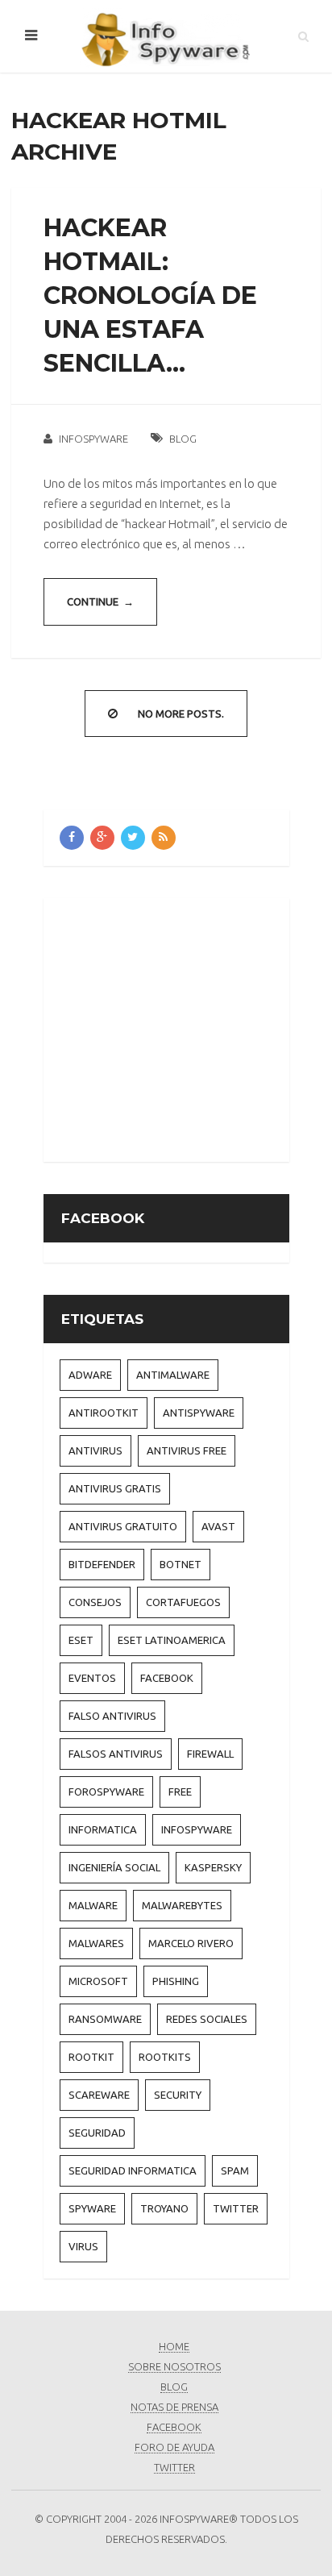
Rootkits (165, 2057)
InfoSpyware (93, 439)
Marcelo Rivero (191, 1943)
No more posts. (181, 714)
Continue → (100, 601)
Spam (235, 2170)
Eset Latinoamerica (172, 1640)
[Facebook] (72, 838)
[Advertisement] (195, 1027)
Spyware (92, 2208)
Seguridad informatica (133, 2170)
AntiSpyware (199, 1413)
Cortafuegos (183, 1602)
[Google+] (102, 838)
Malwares (96, 1943)
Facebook (167, 1678)
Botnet (181, 1564)
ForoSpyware (106, 1792)
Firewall (210, 1754)
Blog (183, 439)
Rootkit (91, 2057)
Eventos (92, 1678)
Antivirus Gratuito (123, 1526)
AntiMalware (173, 1375)
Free (180, 1792)
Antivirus (95, 1450)
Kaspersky (213, 1867)
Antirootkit (104, 1413)
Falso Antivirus (112, 1716)
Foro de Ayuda (174, 2447)
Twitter (236, 2208)
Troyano (164, 2208)
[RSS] (164, 838)
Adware (90, 1375)
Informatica (103, 1829)
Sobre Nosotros (174, 2366)
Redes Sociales (207, 2019)
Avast (218, 1526)
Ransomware (105, 2019)
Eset (81, 1640)
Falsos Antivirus (116, 1754)
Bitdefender (102, 1564)
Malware (93, 1905)
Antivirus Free (187, 1450)
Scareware (99, 2095)
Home (174, 2346)
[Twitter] (133, 838)
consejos (95, 1602)
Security (178, 2095)
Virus (83, 2246)
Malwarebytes (182, 1905)
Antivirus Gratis (115, 1488)
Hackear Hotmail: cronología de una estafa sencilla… (150, 295)
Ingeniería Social (114, 1867)
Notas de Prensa (174, 2407)
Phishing (176, 1981)
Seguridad (97, 2133)
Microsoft (98, 1981)
